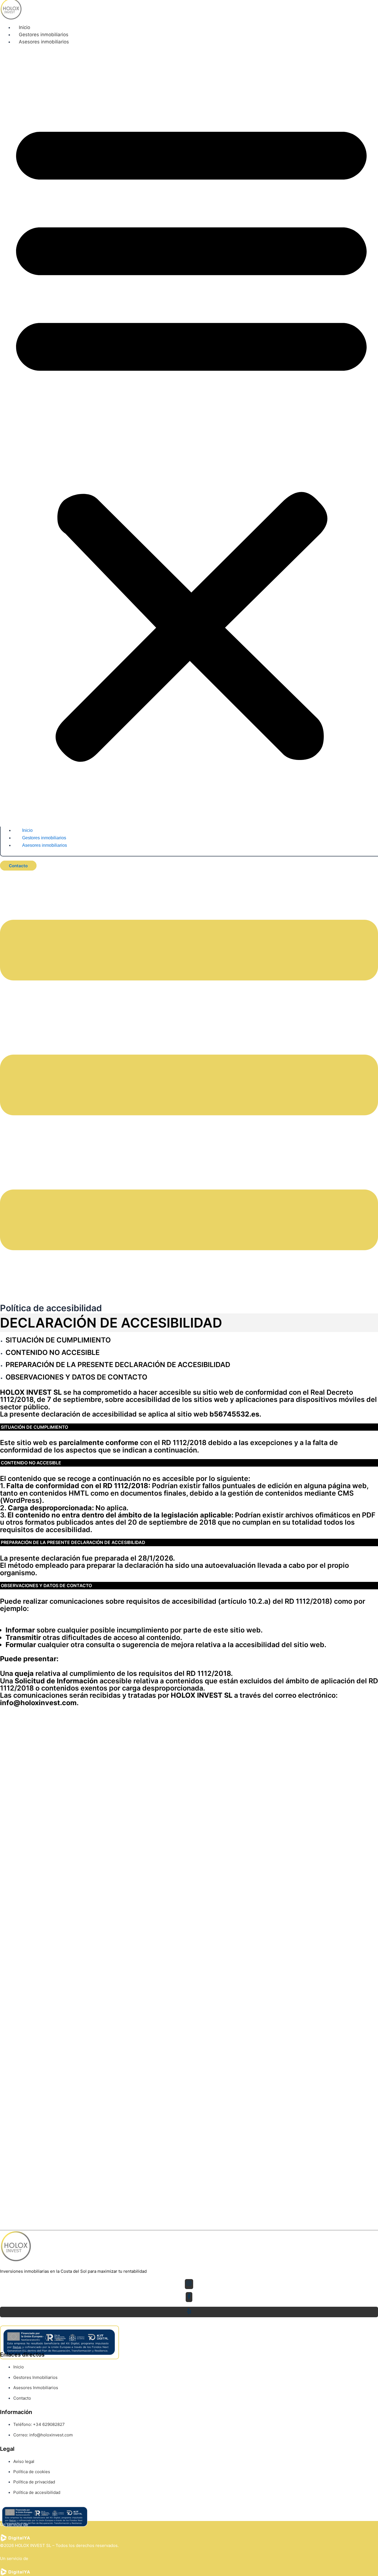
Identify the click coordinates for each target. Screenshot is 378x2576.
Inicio (24, 27)
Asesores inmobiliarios (44, 42)
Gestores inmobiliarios (44, 35)
